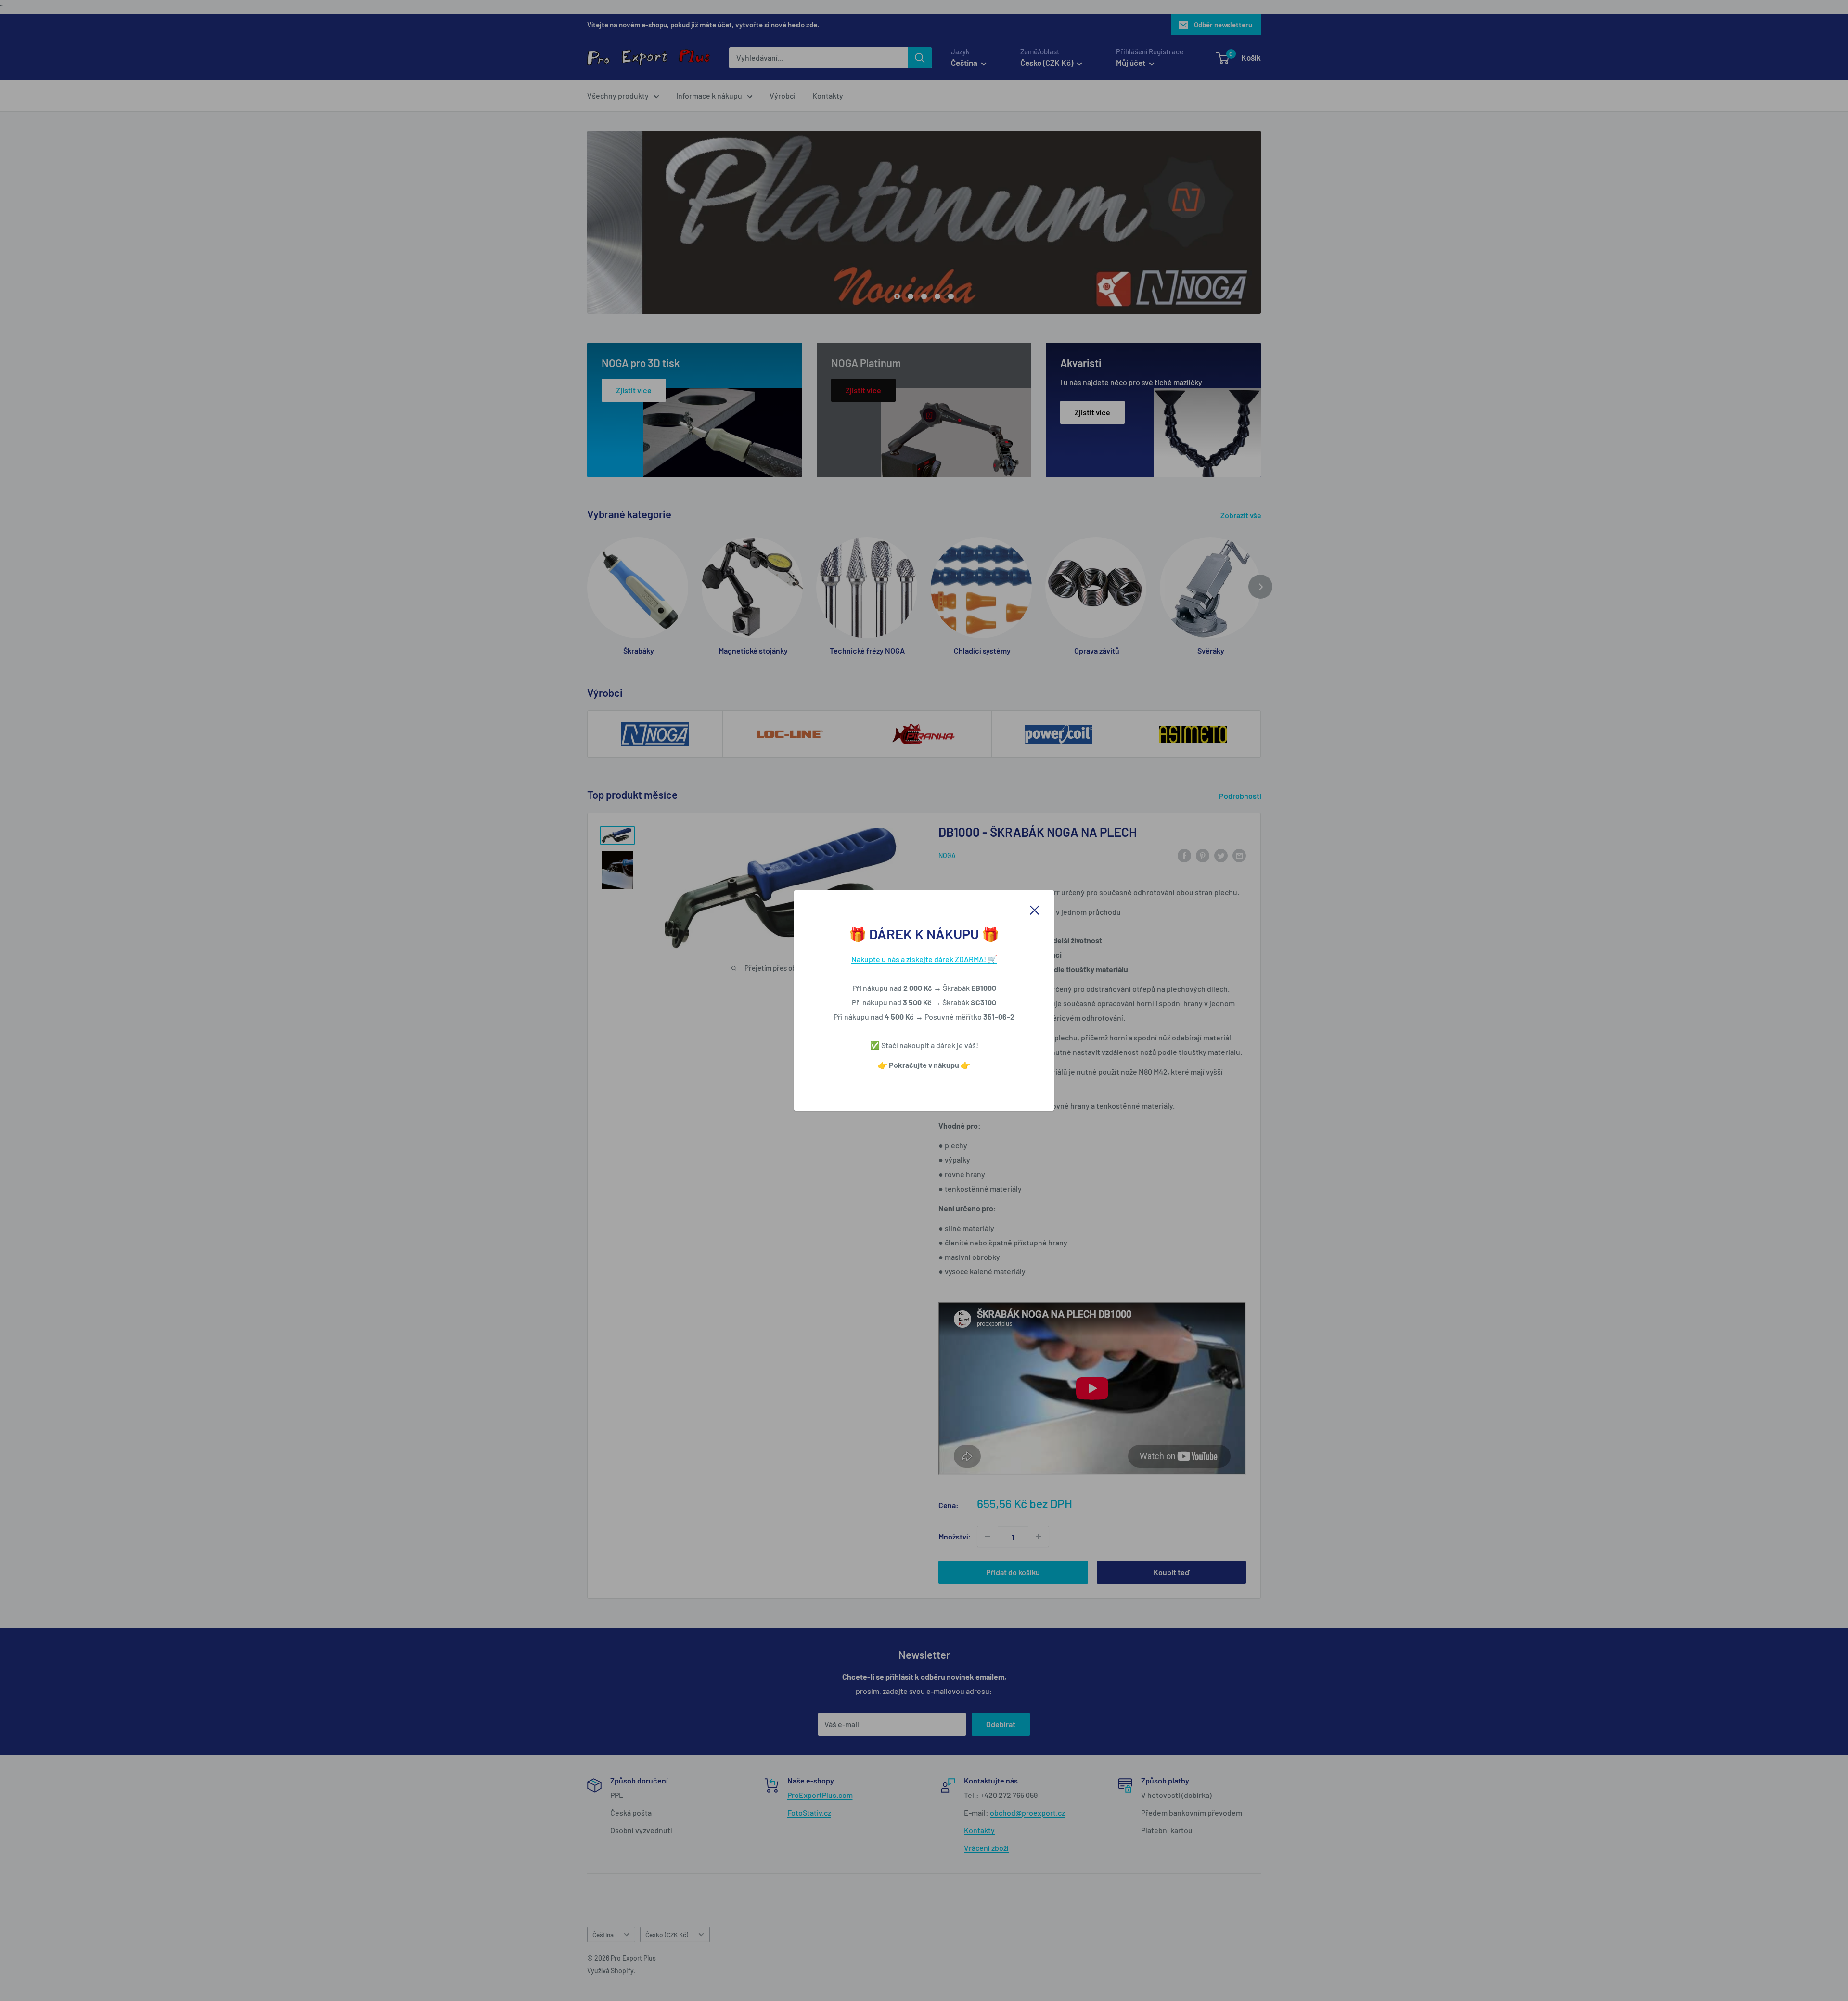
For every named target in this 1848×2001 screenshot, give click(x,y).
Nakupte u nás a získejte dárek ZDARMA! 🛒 (924, 959)
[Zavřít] (1035, 909)
